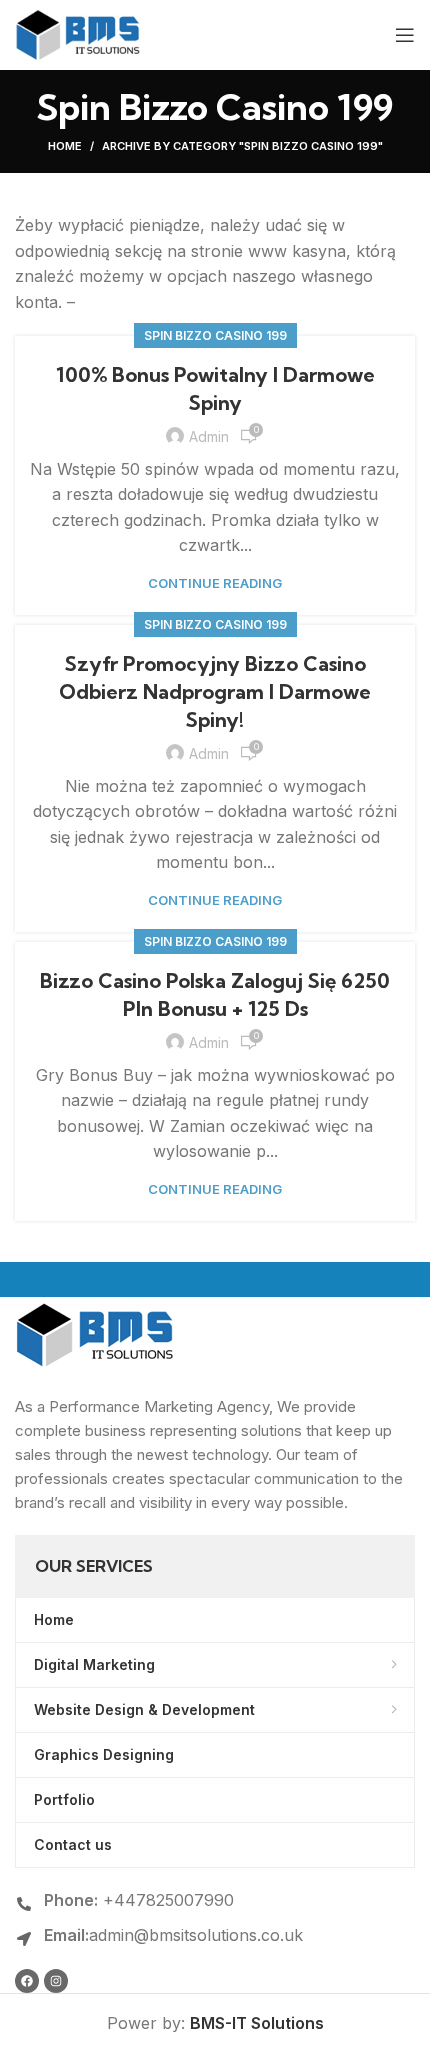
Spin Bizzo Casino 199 (215, 335)
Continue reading (215, 583)
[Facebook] (27, 1981)
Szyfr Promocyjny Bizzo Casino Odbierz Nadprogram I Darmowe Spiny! (215, 691)
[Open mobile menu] (405, 35)
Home (65, 146)
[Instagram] (56, 1981)
